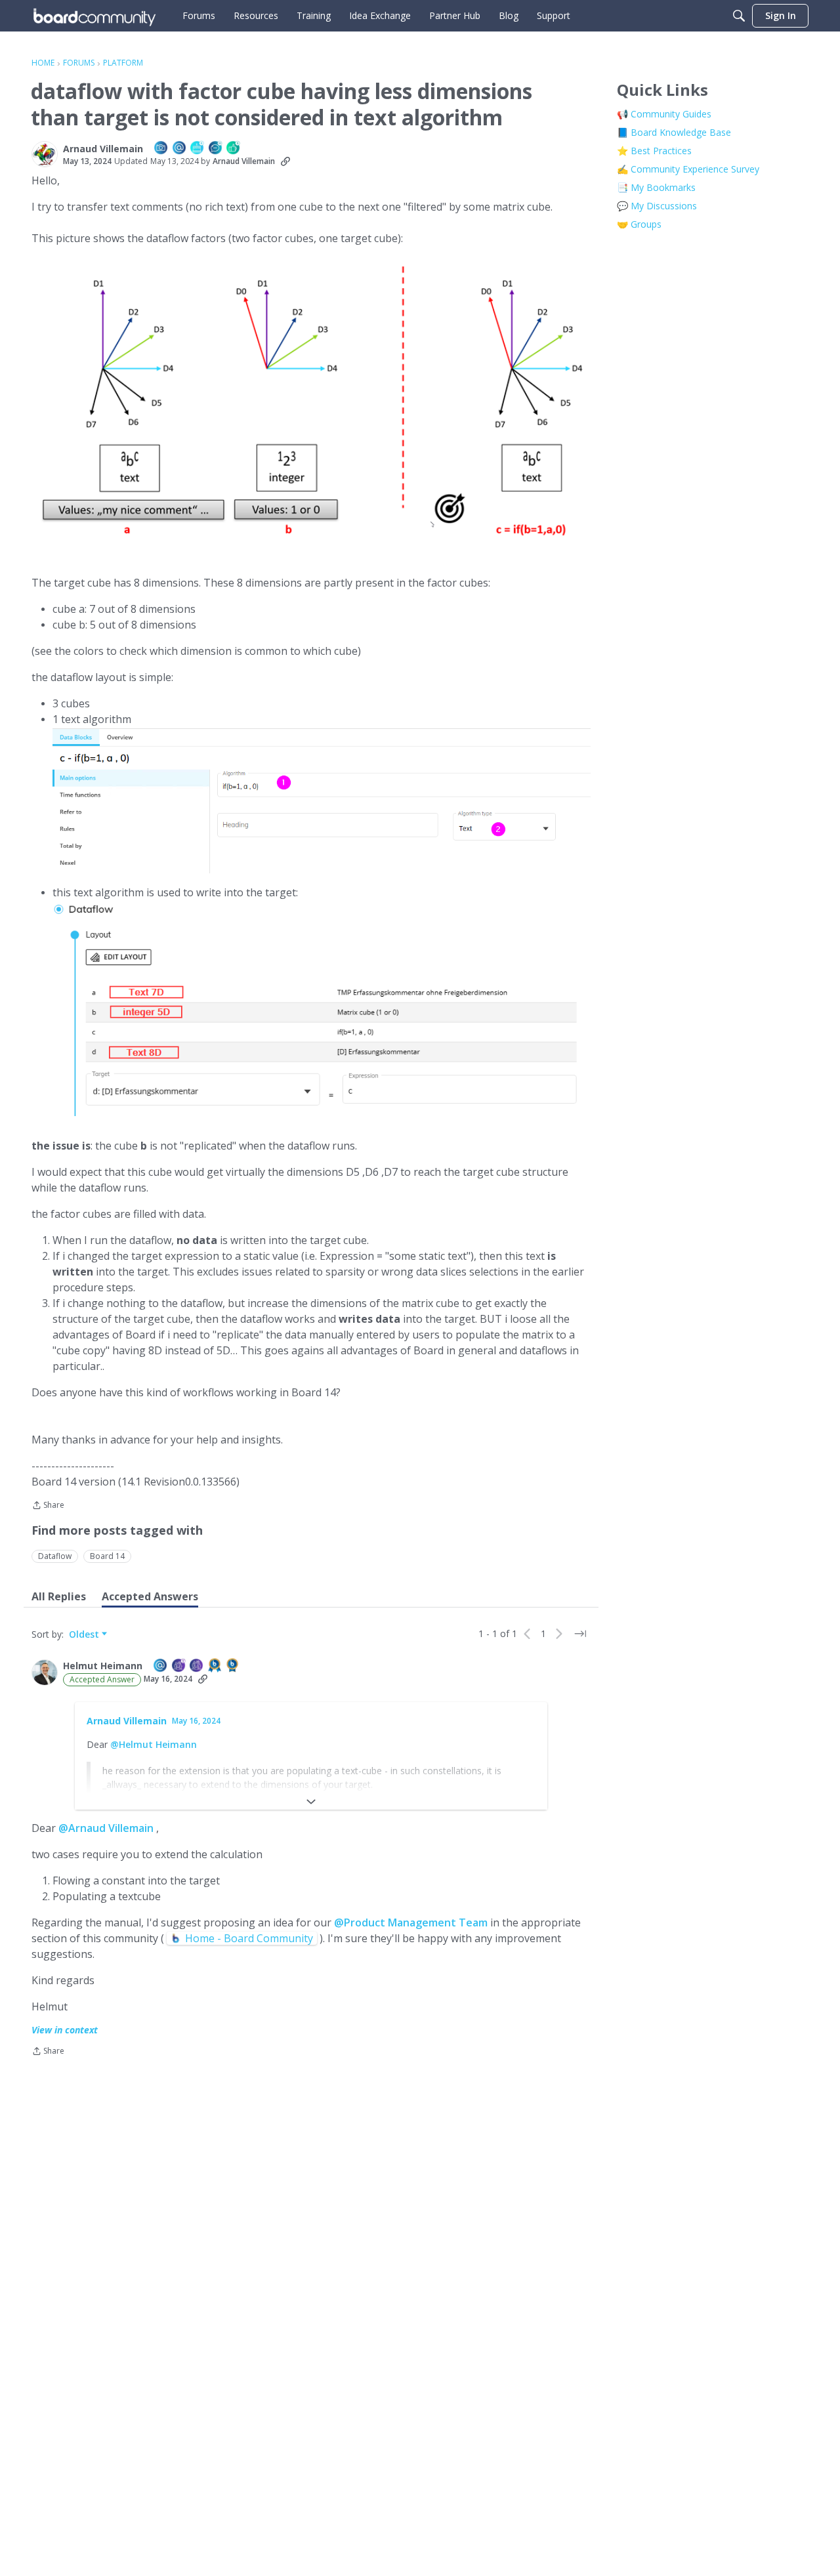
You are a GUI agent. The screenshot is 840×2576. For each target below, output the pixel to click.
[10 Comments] (216, 149)
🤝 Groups (639, 224)
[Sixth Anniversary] (198, 149)
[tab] (59, 1596)
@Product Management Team (411, 1922)
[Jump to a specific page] (580, 1634)
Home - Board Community (249, 1938)
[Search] (739, 16)
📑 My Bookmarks (656, 187)
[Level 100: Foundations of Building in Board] (233, 1666)
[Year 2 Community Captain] (179, 1666)
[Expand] (311, 1802)
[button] (45, 154)
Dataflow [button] (55, 1556)
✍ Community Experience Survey (688, 169)
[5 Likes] (234, 149)
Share (48, 1506)
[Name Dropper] (180, 149)
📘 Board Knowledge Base (674, 132)
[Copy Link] (285, 161)
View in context (65, 2030)
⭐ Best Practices (654, 151)
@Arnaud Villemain (106, 1828)
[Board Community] (94, 16)
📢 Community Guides (664, 114)
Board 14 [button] (107, 1556)
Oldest (85, 1634)
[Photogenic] (161, 149)
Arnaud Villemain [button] (103, 149)
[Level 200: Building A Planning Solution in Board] (215, 1666)
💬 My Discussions (657, 206)
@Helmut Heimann (154, 1744)
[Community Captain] (197, 1666)
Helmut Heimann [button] (103, 1666)
